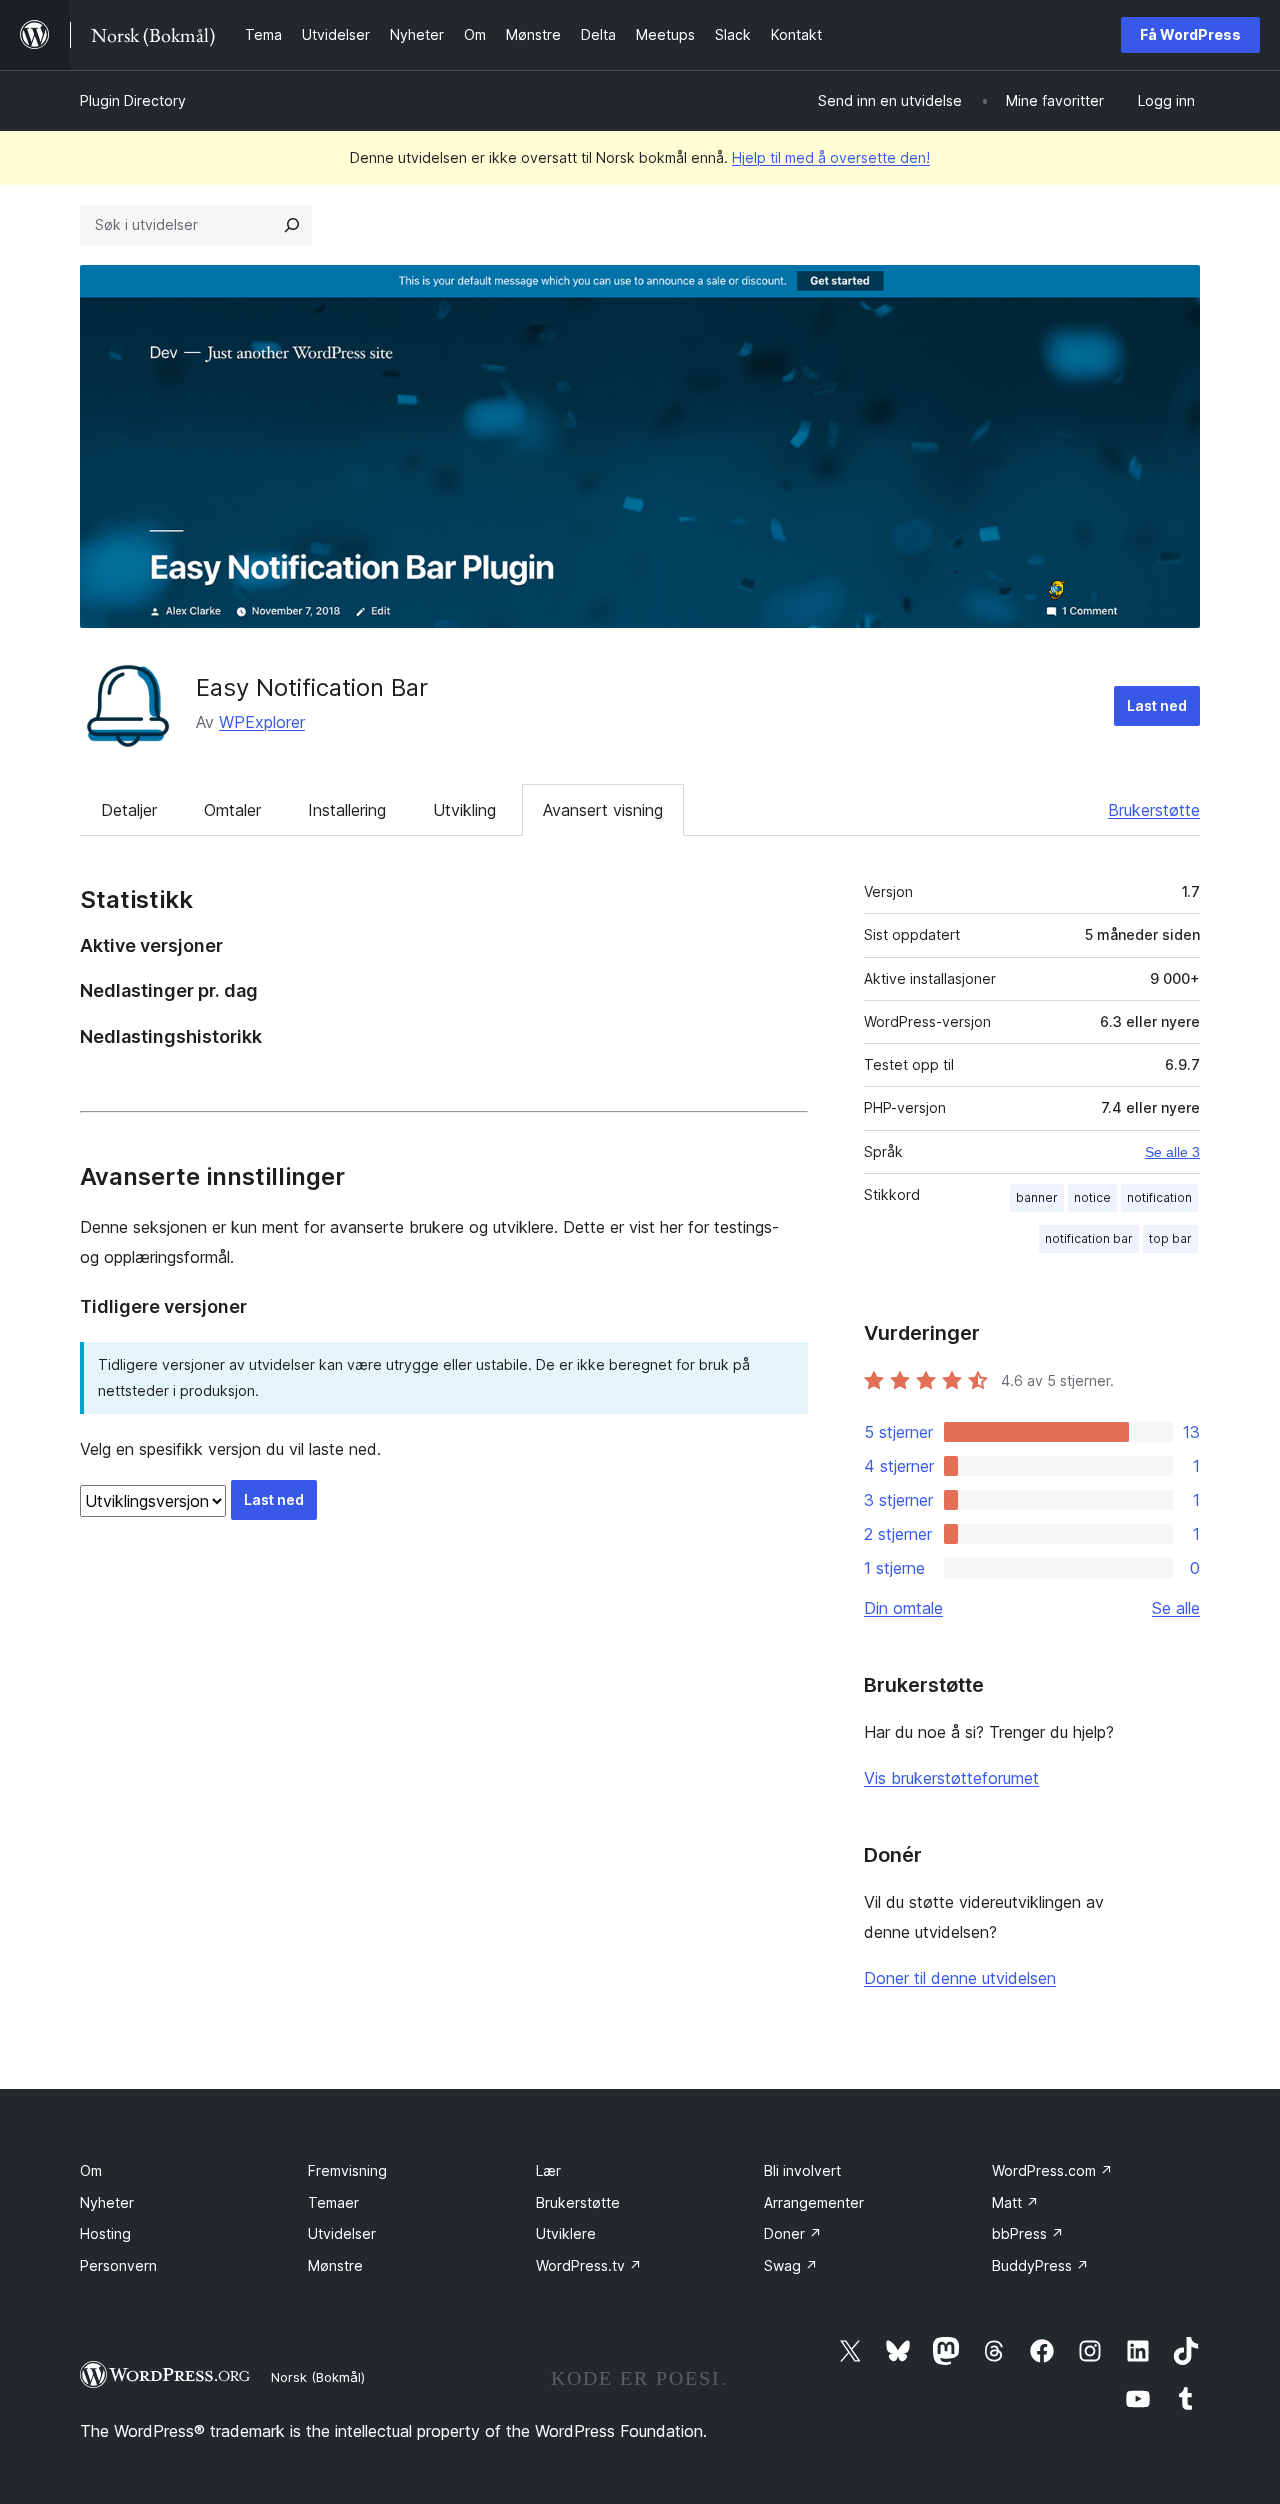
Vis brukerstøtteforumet (951, 1778)
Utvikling (464, 810)
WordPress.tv (589, 2265)
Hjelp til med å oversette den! (831, 157)
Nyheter (107, 2202)
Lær (548, 2170)
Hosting (105, 2233)
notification (1159, 1197)
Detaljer (129, 810)
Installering (347, 810)
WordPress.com (1052, 2170)
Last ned (1157, 705)
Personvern (118, 2265)
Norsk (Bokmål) (318, 2377)
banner (1037, 1197)
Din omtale (903, 1608)
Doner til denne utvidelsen (960, 1978)
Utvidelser (342, 2233)
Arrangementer (814, 2202)
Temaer (333, 2202)
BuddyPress (1040, 2265)
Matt (1015, 2202)
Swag (791, 2265)
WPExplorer (262, 722)
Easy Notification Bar (312, 687)
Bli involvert (802, 2170)
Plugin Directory (133, 100)
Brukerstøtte (1154, 810)
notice (1092, 1197)
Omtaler (232, 810)
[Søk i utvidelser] (292, 225)
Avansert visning (603, 810)
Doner (793, 2233)
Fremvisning (347, 2170)
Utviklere (566, 2233)
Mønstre (335, 2265)
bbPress (1028, 2233)
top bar (1170, 1238)
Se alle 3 (1172, 1152)
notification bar (1089, 1238)
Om (91, 2170)
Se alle (1176, 1608)
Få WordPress (1190, 34)
